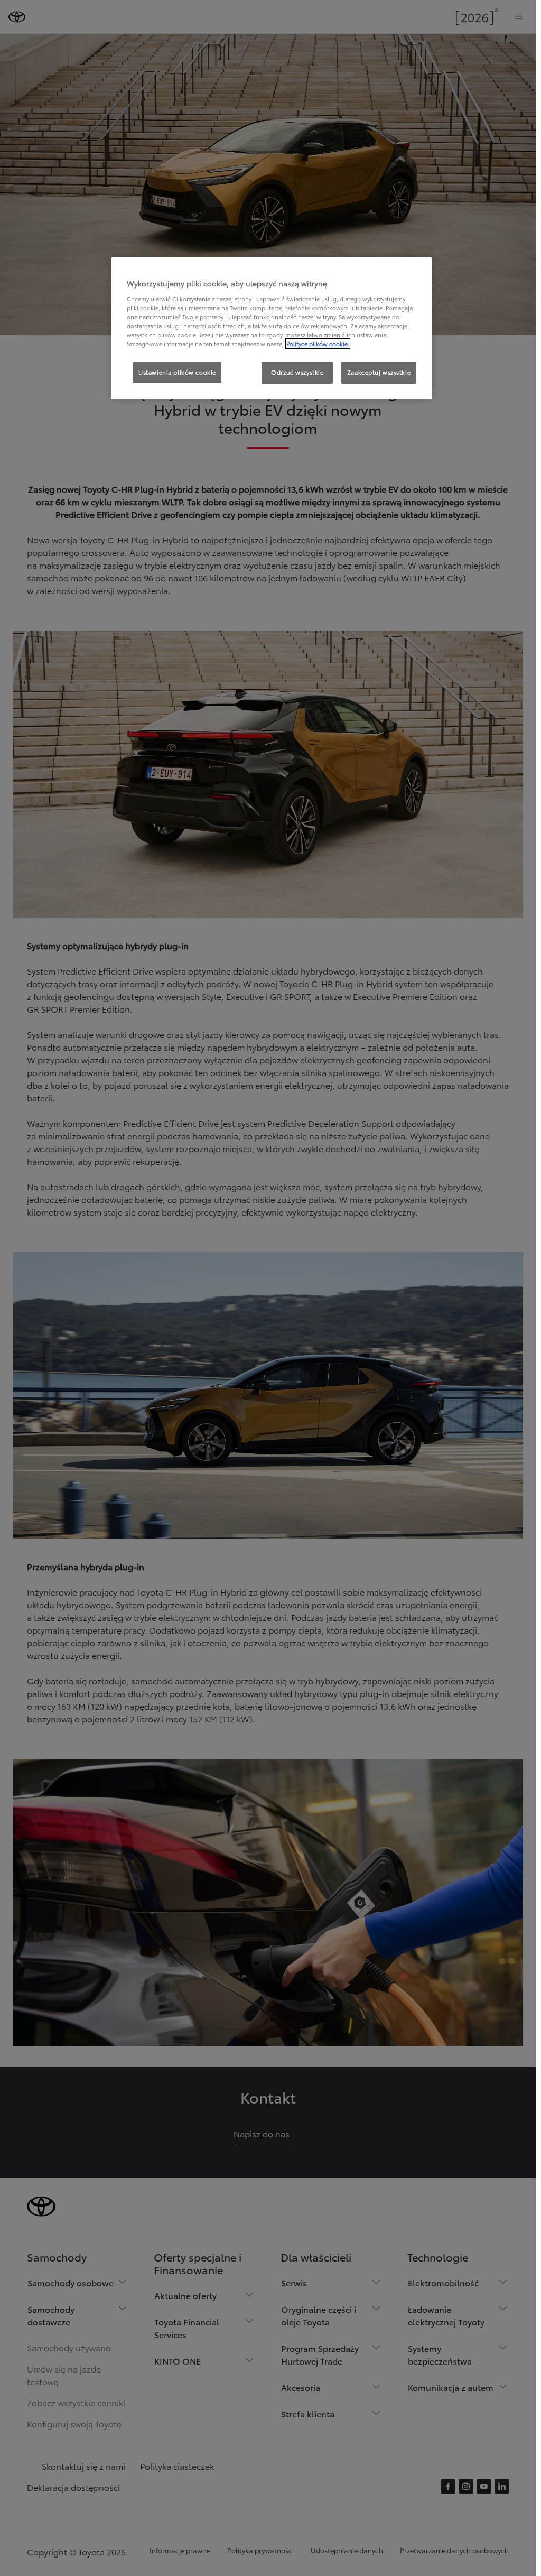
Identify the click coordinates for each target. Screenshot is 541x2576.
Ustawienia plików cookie (177, 372)
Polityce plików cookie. (318, 344)
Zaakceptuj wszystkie (379, 372)
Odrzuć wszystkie (297, 372)
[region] (272, 328)
